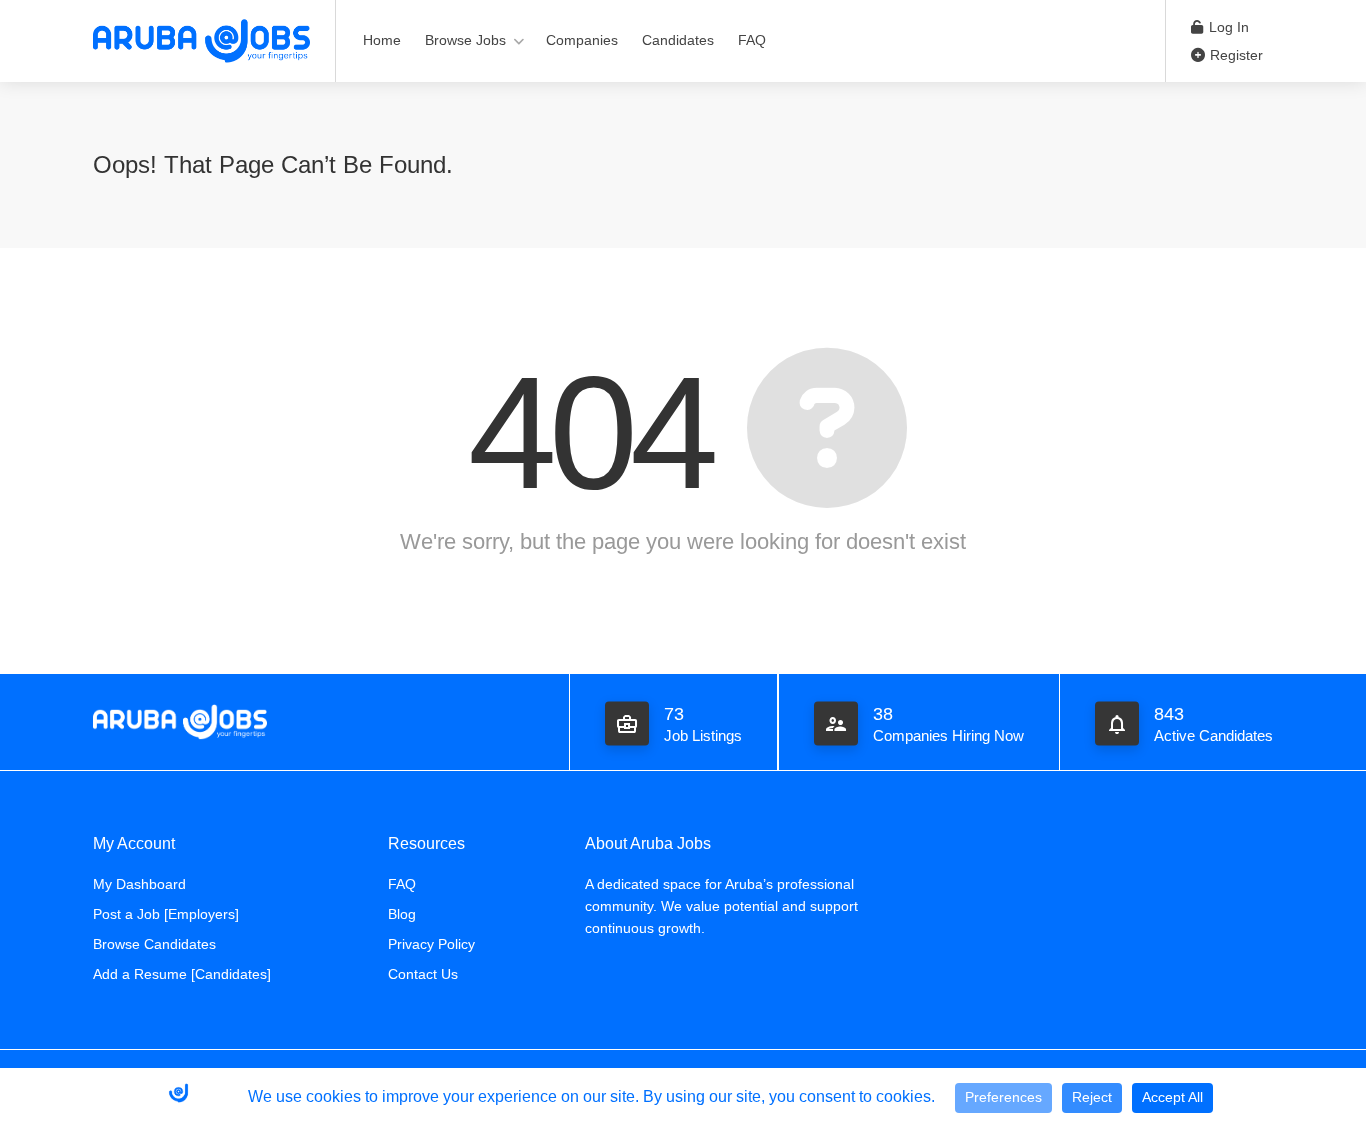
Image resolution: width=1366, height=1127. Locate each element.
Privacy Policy (431, 944)
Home (382, 40)
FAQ (752, 40)
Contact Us (423, 974)
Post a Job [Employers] (166, 914)
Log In (1227, 27)
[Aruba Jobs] (201, 39)
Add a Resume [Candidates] (182, 974)
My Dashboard (139, 884)
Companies (582, 40)
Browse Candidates (154, 944)
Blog (402, 914)
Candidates (678, 40)
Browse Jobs (465, 40)
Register (1234, 55)
